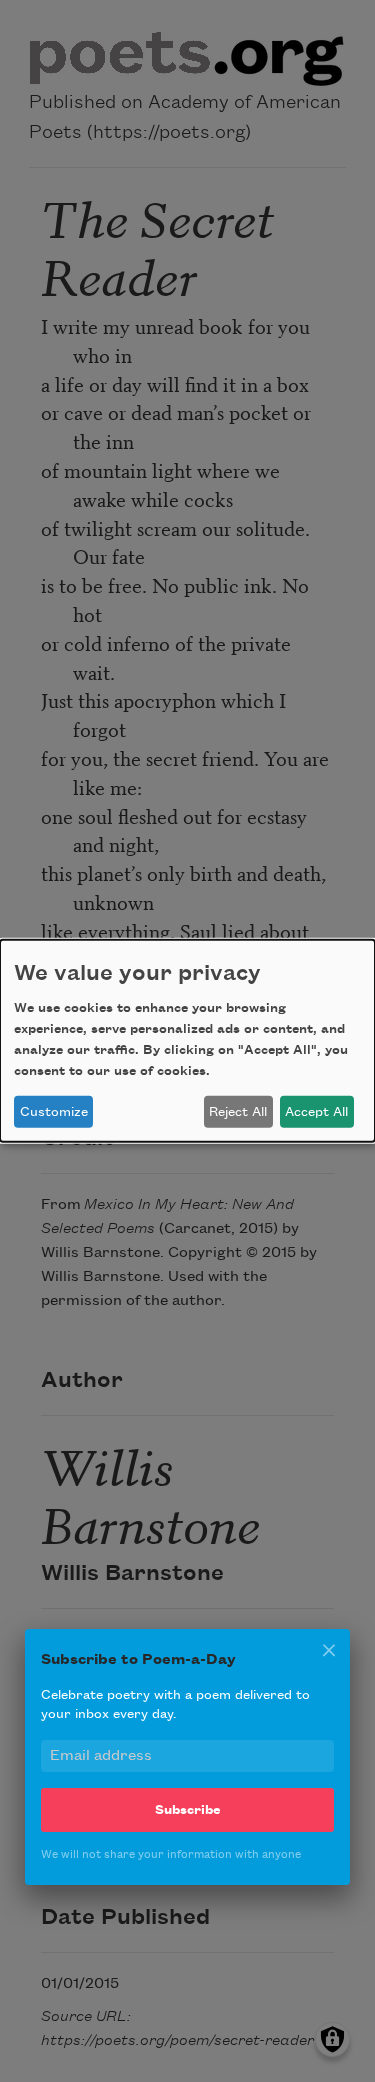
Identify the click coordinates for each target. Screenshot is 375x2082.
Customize (54, 1112)
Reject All (238, 1112)
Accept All (316, 1112)
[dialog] (187, 1041)
